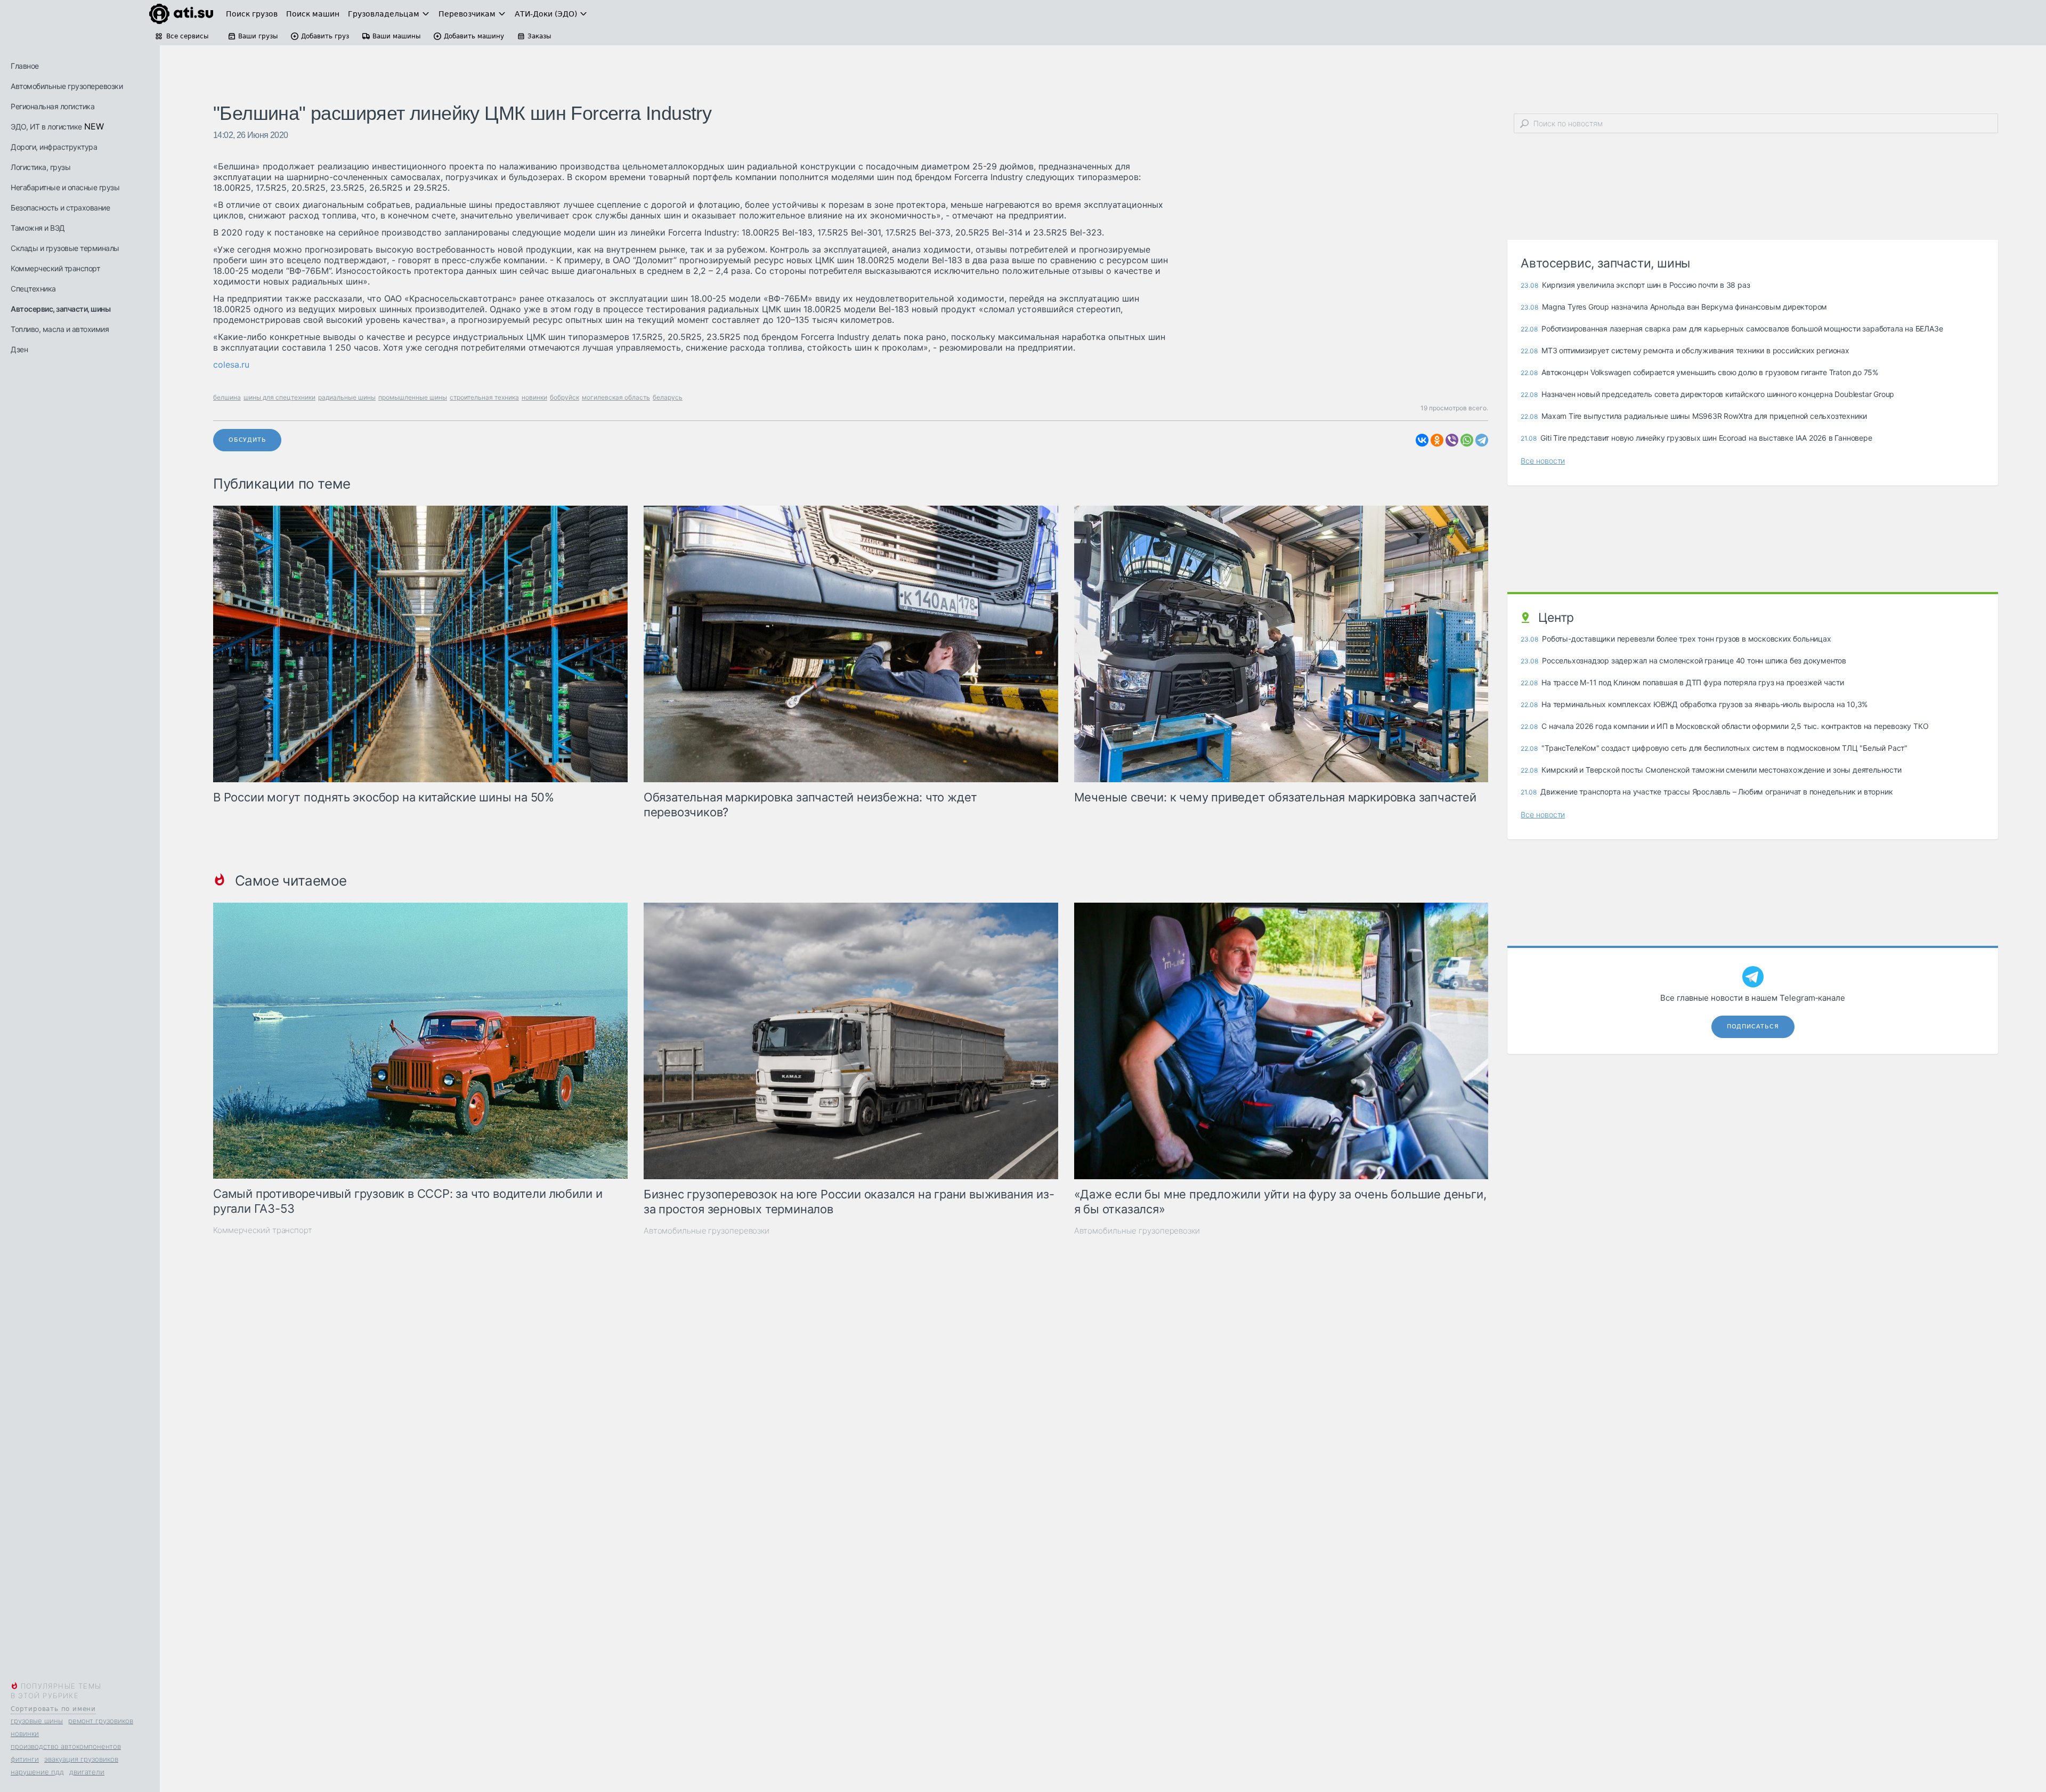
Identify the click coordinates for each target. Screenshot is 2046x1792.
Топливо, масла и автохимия (60, 329)
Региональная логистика (52, 106)
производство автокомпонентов (66, 1746)
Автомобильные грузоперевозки (67, 86)
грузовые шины (37, 1721)
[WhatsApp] (1467, 440)
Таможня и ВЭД (38, 228)
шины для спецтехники (279, 397)
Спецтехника (33, 289)
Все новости (1543, 461)
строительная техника (484, 397)
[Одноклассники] (1437, 440)
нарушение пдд (37, 1772)
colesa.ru (231, 364)
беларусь (668, 397)
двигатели (87, 1772)
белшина (227, 397)
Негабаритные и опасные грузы (65, 187)
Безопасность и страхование (60, 208)
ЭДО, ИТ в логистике (46, 127)
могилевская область (616, 397)
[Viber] (1452, 440)
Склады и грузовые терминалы (65, 248)
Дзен (19, 349)
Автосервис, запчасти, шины (60, 309)
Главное (25, 66)
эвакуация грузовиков (81, 1759)
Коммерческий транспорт (55, 268)
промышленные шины (413, 397)
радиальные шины (347, 397)
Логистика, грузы (40, 167)
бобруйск (565, 397)
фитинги (25, 1759)
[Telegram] (1482, 440)
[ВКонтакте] (1422, 440)
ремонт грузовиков (101, 1721)
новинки (25, 1733)
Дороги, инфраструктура (54, 147)
